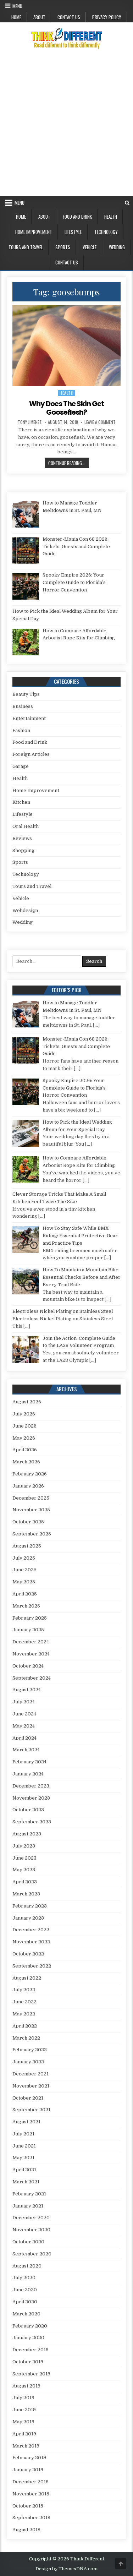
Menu (17, 6)
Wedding (117, 247)
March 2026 (26, 1462)
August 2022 (27, 1978)
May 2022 (24, 2014)
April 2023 (25, 1882)
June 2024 (24, 1714)
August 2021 (26, 2122)
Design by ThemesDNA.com (66, 2569)
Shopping (23, 850)
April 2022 (25, 2026)
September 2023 (32, 1822)
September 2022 (32, 1966)
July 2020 (24, 2278)
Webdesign (25, 910)
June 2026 (24, 1426)
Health (111, 217)
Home (16, 17)
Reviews (22, 838)
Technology (106, 232)
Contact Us (69, 17)
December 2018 (31, 2482)
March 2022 (26, 2038)
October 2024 (28, 1666)
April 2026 (25, 1450)
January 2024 (28, 1774)
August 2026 (27, 1402)
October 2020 (28, 2242)
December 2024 (31, 1642)
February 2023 (30, 1906)
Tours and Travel (26, 247)
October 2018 (28, 2506)
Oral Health (26, 826)
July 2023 (24, 1846)
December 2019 (31, 2350)
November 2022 (31, 1942)
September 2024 (32, 1678)
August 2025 (27, 1546)
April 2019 (24, 2434)
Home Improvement (34, 232)
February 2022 (30, 2050)
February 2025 (30, 1618)
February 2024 (29, 1762)
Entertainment (29, 718)
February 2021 (29, 2194)
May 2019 (23, 2422)
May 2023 (24, 1870)
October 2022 (28, 1954)
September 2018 (31, 2518)
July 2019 (23, 2398)
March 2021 (26, 2182)
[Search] (127, 203)
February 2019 (29, 2458)
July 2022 (24, 1990)
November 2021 (31, 2086)
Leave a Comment (100, 422)
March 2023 (26, 1894)
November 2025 (31, 1510)
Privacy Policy (107, 17)
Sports (63, 247)
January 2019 (28, 2470)
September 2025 (32, 1534)
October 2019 (28, 2362)
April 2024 (24, 1738)
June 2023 (24, 1858)
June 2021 (24, 2146)
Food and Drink (77, 217)
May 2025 (24, 1582)
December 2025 (31, 1498)
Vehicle (90, 247)
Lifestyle (73, 232)
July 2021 (23, 2134)
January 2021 (28, 2206)
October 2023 (28, 1810)
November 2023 (31, 1798)
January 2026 (28, 1486)
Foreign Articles (31, 754)
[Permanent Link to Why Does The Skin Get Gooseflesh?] (67, 346)
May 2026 (24, 1438)
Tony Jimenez (30, 422)
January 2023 (28, 1918)
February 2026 (30, 1474)
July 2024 (24, 1702)
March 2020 (26, 2314)
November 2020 (31, 2230)
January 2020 (28, 2338)
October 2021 (28, 2098)
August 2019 (26, 2386)
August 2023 (27, 1834)
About (39, 17)
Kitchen (21, 802)
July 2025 (24, 1558)
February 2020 (30, 2326)
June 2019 (24, 2410)
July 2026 (24, 1414)
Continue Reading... (68, 463)
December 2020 (31, 2218)
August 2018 (26, 2530)
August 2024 (27, 1690)
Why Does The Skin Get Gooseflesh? (66, 408)
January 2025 (28, 1630)
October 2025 (28, 1522)
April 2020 (25, 2302)
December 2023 (31, 1786)
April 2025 (25, 1594)
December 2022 (31, 1930)
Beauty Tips (26, 694)
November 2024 (31, 1654)
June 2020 (25, 2290)
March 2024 (26, 1750)
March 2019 (26, 2446)
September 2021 (31, 2110)
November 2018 (31, 2494)
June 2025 (24, 1570)
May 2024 (24, 1726)
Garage (21, 766)
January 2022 (28, 2062)
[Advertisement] (66, 126)
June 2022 (24, 2002)
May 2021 (23, 2158)
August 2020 (27, 2266)
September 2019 (31, 2374)
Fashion (21, 730)
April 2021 (24, 2170)
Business (23, 706)
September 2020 (32, 2254)
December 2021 (31, 2074)
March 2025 (26, 1606)
